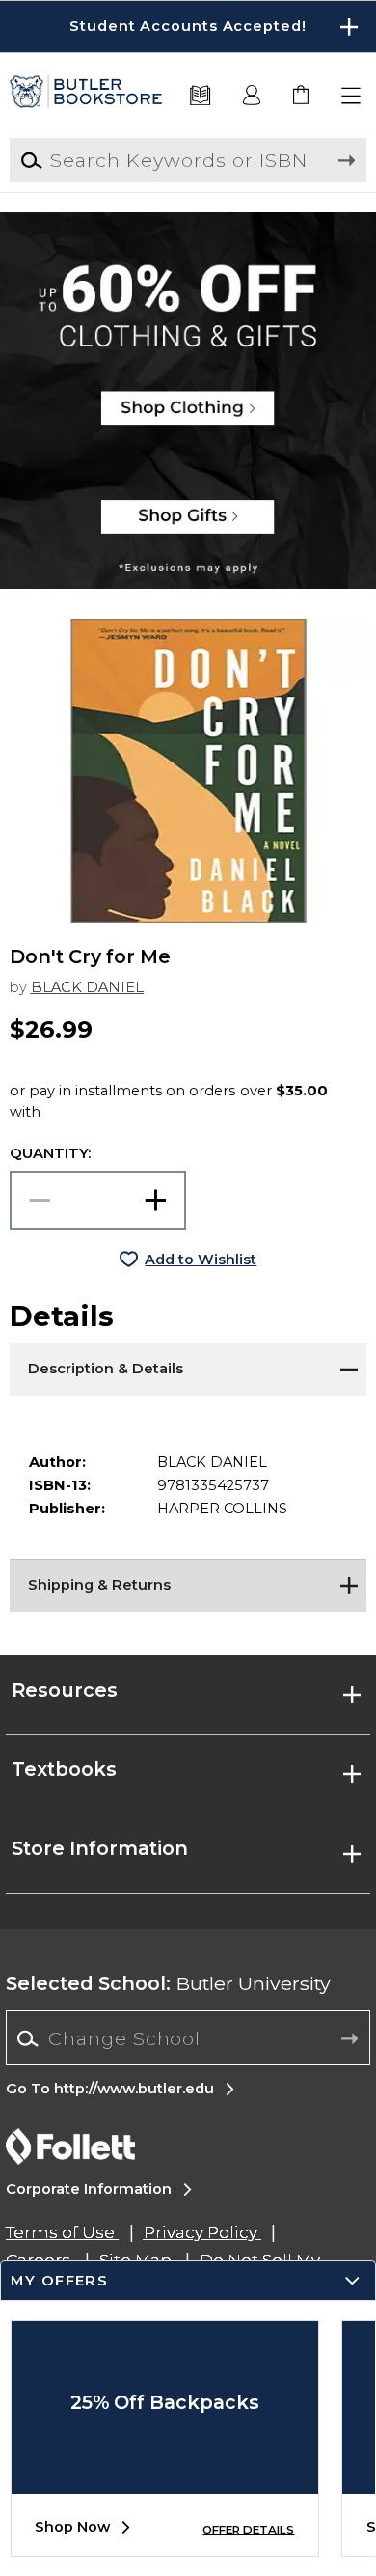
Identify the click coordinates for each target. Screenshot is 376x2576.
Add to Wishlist (201, 1260)
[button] (188, 27)
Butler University (168, 1983)
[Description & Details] (188, 1367)
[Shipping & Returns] (188, 1583)
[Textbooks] (200, 96)
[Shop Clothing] (188, 275)
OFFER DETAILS (248, 2530)
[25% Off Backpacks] (165, 2479)
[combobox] (188, 2039)
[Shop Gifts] (188, 526)
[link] (302, 96)
